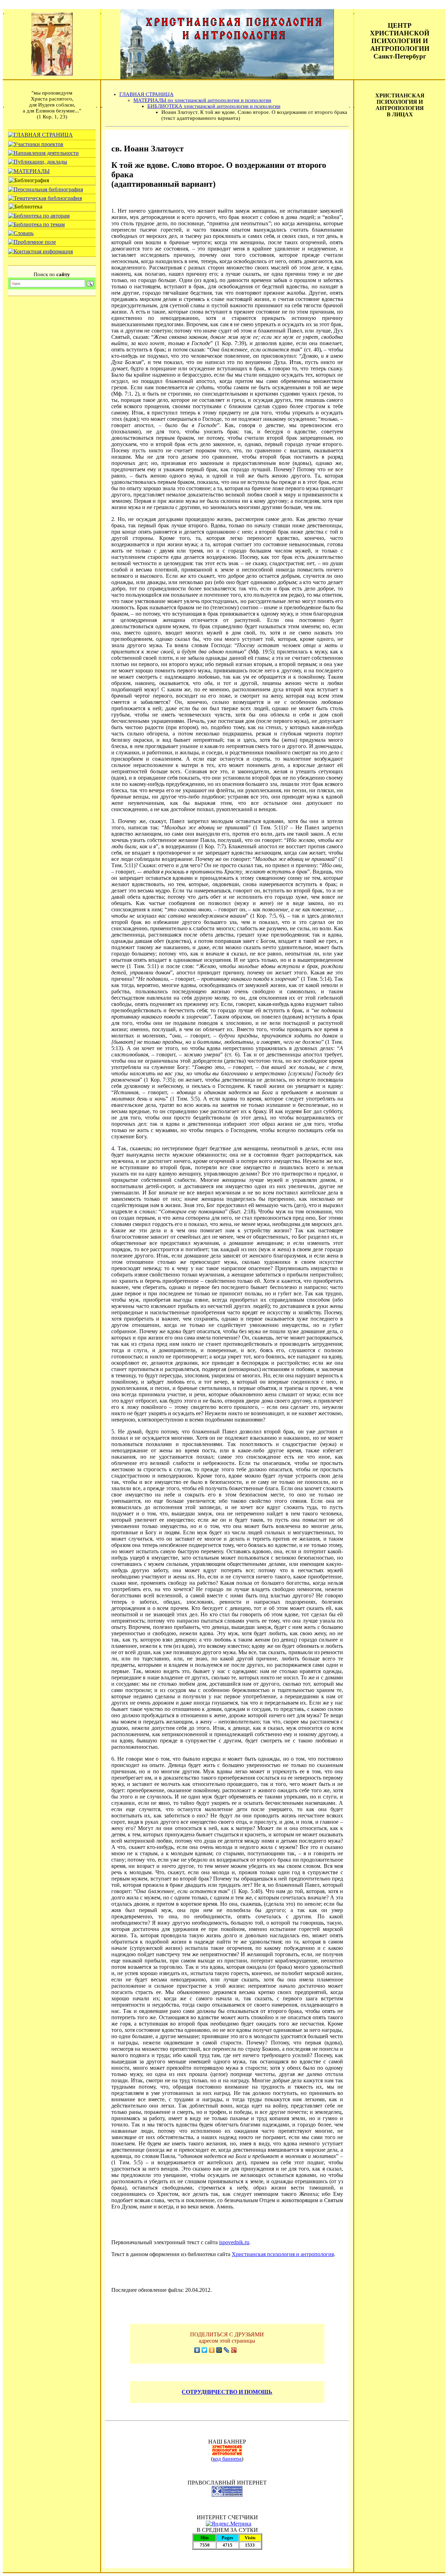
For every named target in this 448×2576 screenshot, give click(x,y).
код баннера (227, 2459)
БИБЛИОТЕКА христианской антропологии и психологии (214, 106)
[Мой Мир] (219, 2350)
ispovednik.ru (234, 2242)
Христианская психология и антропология (283, 2254)
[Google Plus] (234, 2350)
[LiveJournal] (227, 2350)
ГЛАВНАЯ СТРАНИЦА (146, 94)
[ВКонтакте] (197, 2350)
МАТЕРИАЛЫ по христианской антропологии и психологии (202, 100)
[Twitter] (205, 2350)
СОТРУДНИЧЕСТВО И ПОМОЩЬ (227, 2392)
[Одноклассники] (212, 2350)
